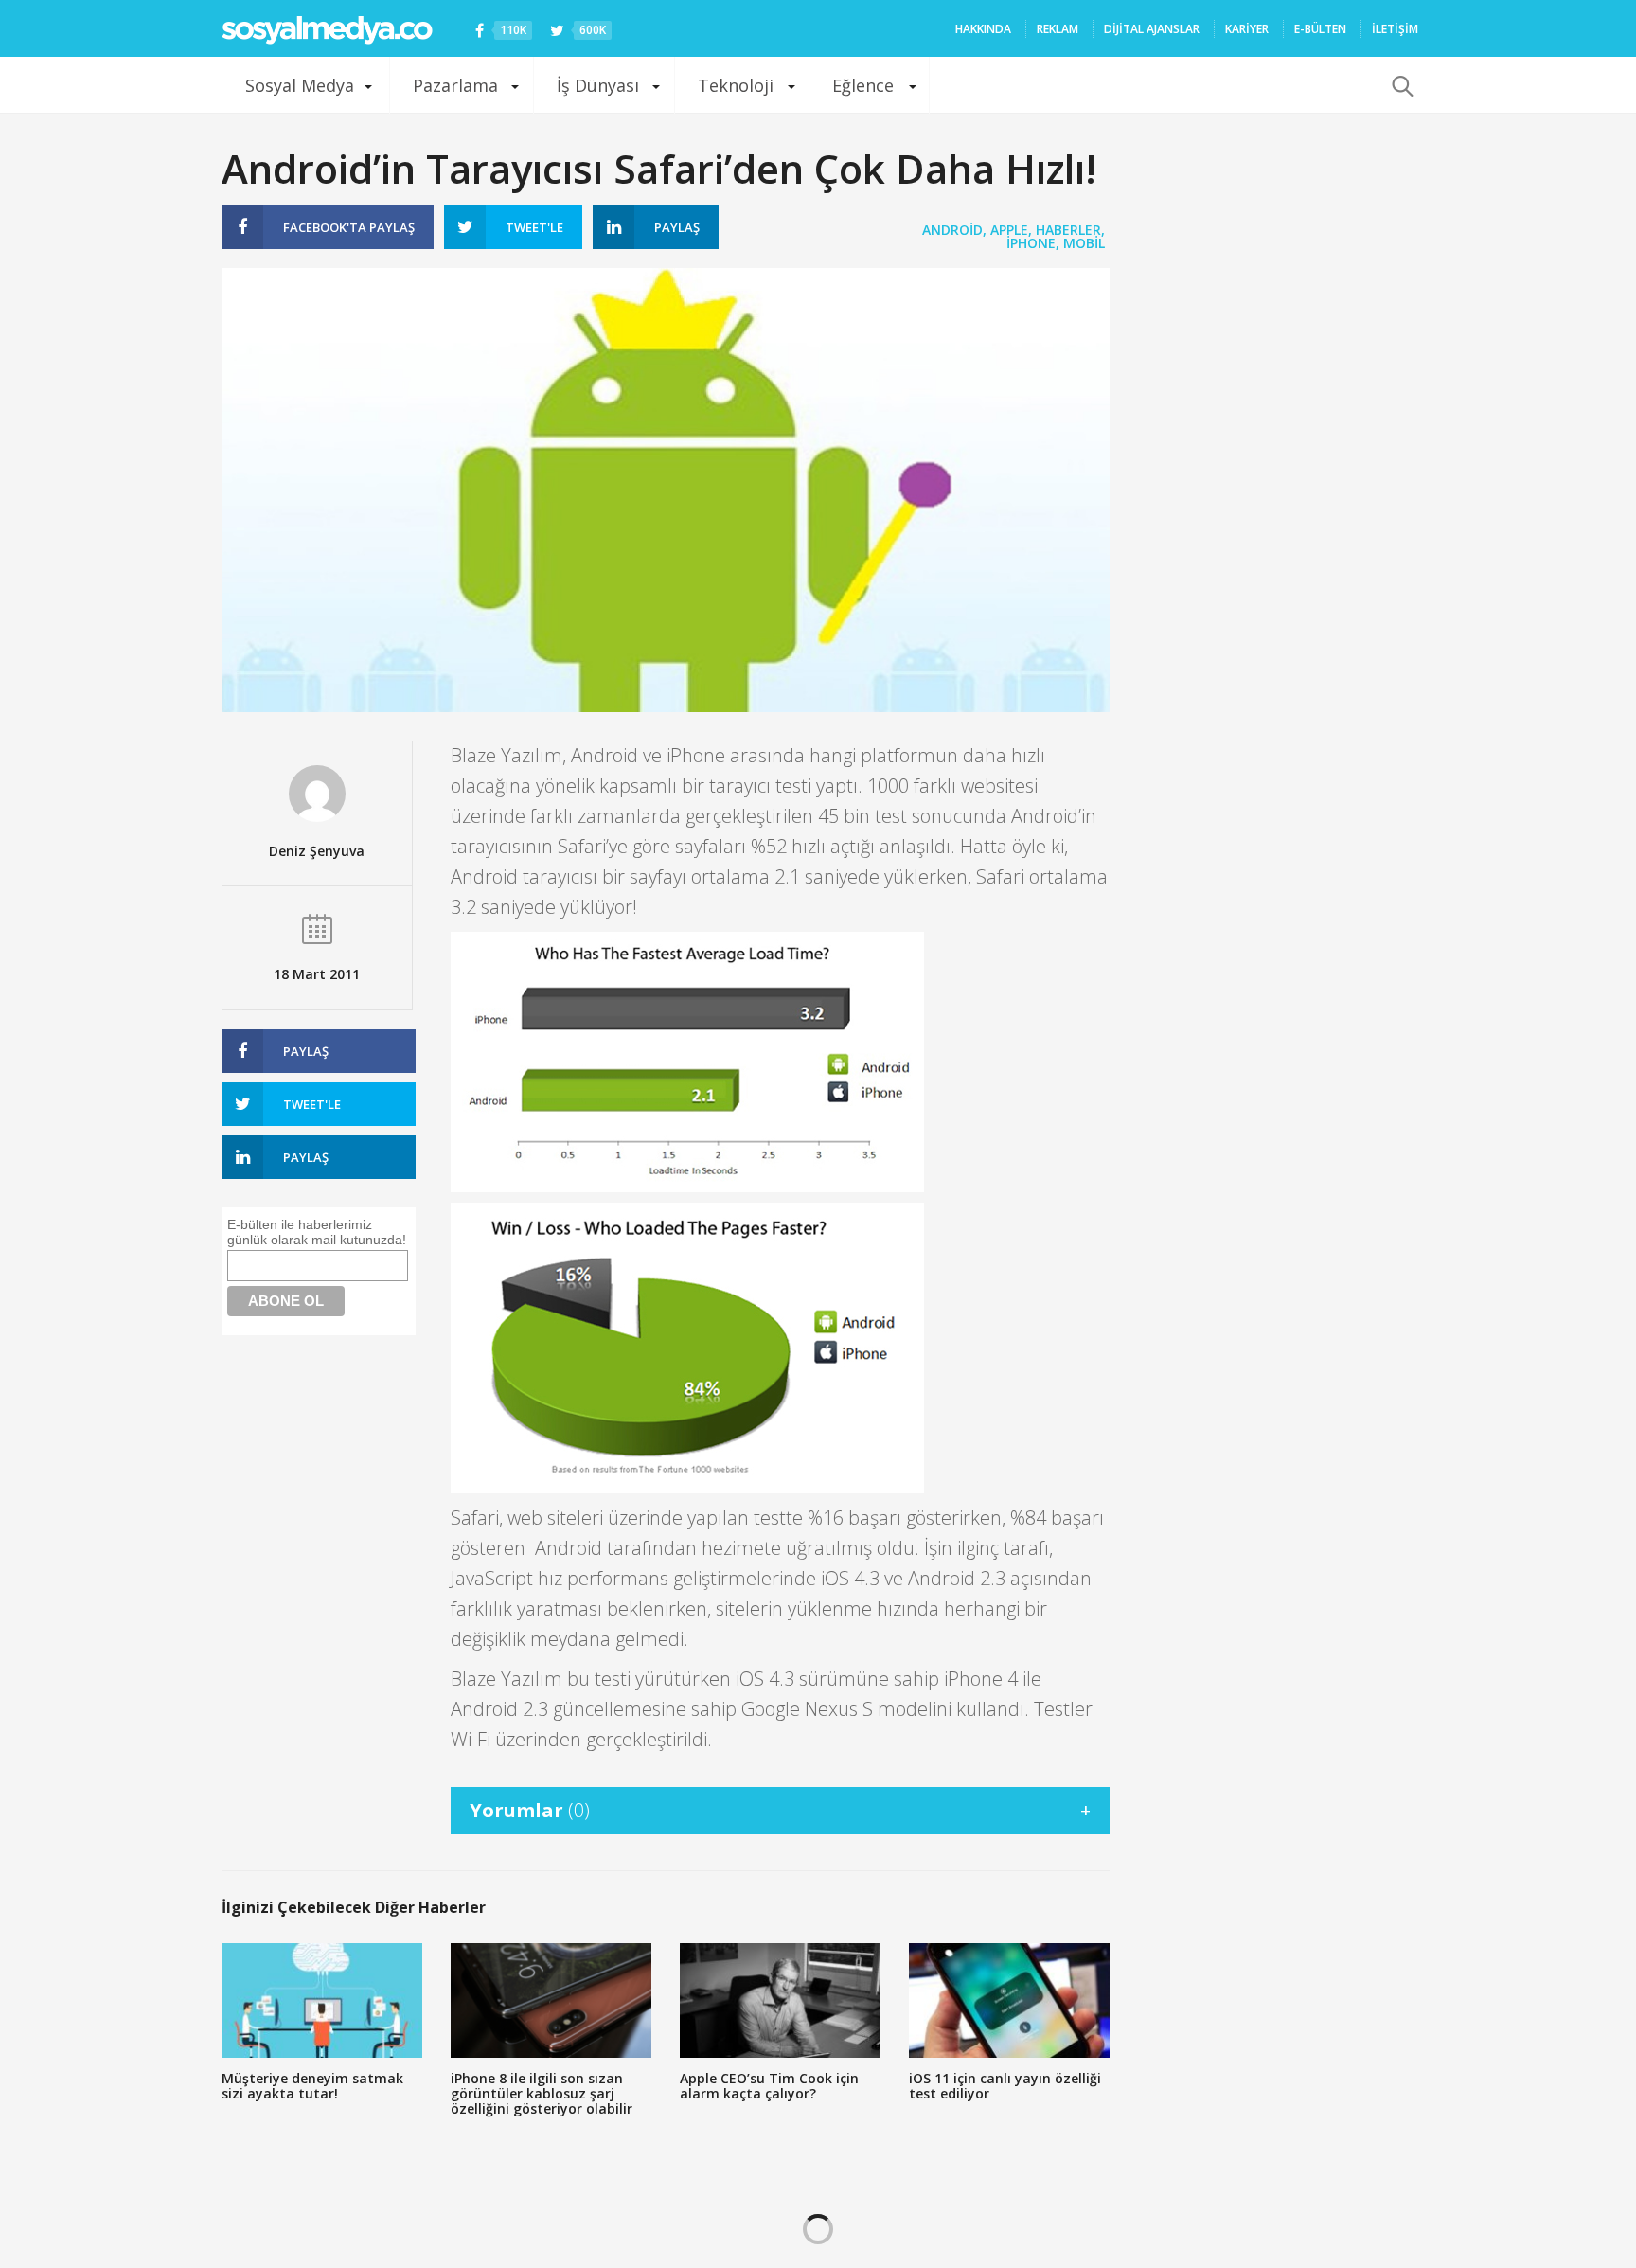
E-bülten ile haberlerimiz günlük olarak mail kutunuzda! (317, 1232)
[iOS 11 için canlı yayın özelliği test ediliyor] (1009, 2000)
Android (952, 230)
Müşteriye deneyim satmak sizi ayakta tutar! (312, 2086)
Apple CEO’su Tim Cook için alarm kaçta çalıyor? (769, 2086)
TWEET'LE (534, 227)
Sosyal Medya (300, 85)
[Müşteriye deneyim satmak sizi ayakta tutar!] (322, 2000)
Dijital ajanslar (1152, 29)
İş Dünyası (598, 85)
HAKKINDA (983, 29)
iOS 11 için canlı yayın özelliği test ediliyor (1005, 2086)
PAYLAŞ (349, 227)
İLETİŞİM (1395, 29)
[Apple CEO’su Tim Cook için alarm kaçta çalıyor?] (780, 2000)
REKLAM (1058, 29)
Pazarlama (455, 85)
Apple (1009, 230)
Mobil (1084, 243)
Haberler (1068, 230)
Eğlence (863, 85)
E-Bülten (1320, 29)
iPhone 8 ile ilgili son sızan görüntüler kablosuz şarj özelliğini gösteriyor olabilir (542, 2093)
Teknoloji (736, 85)
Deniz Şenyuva (317, 851)
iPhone (1031, 243)
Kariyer (1247, 29)
